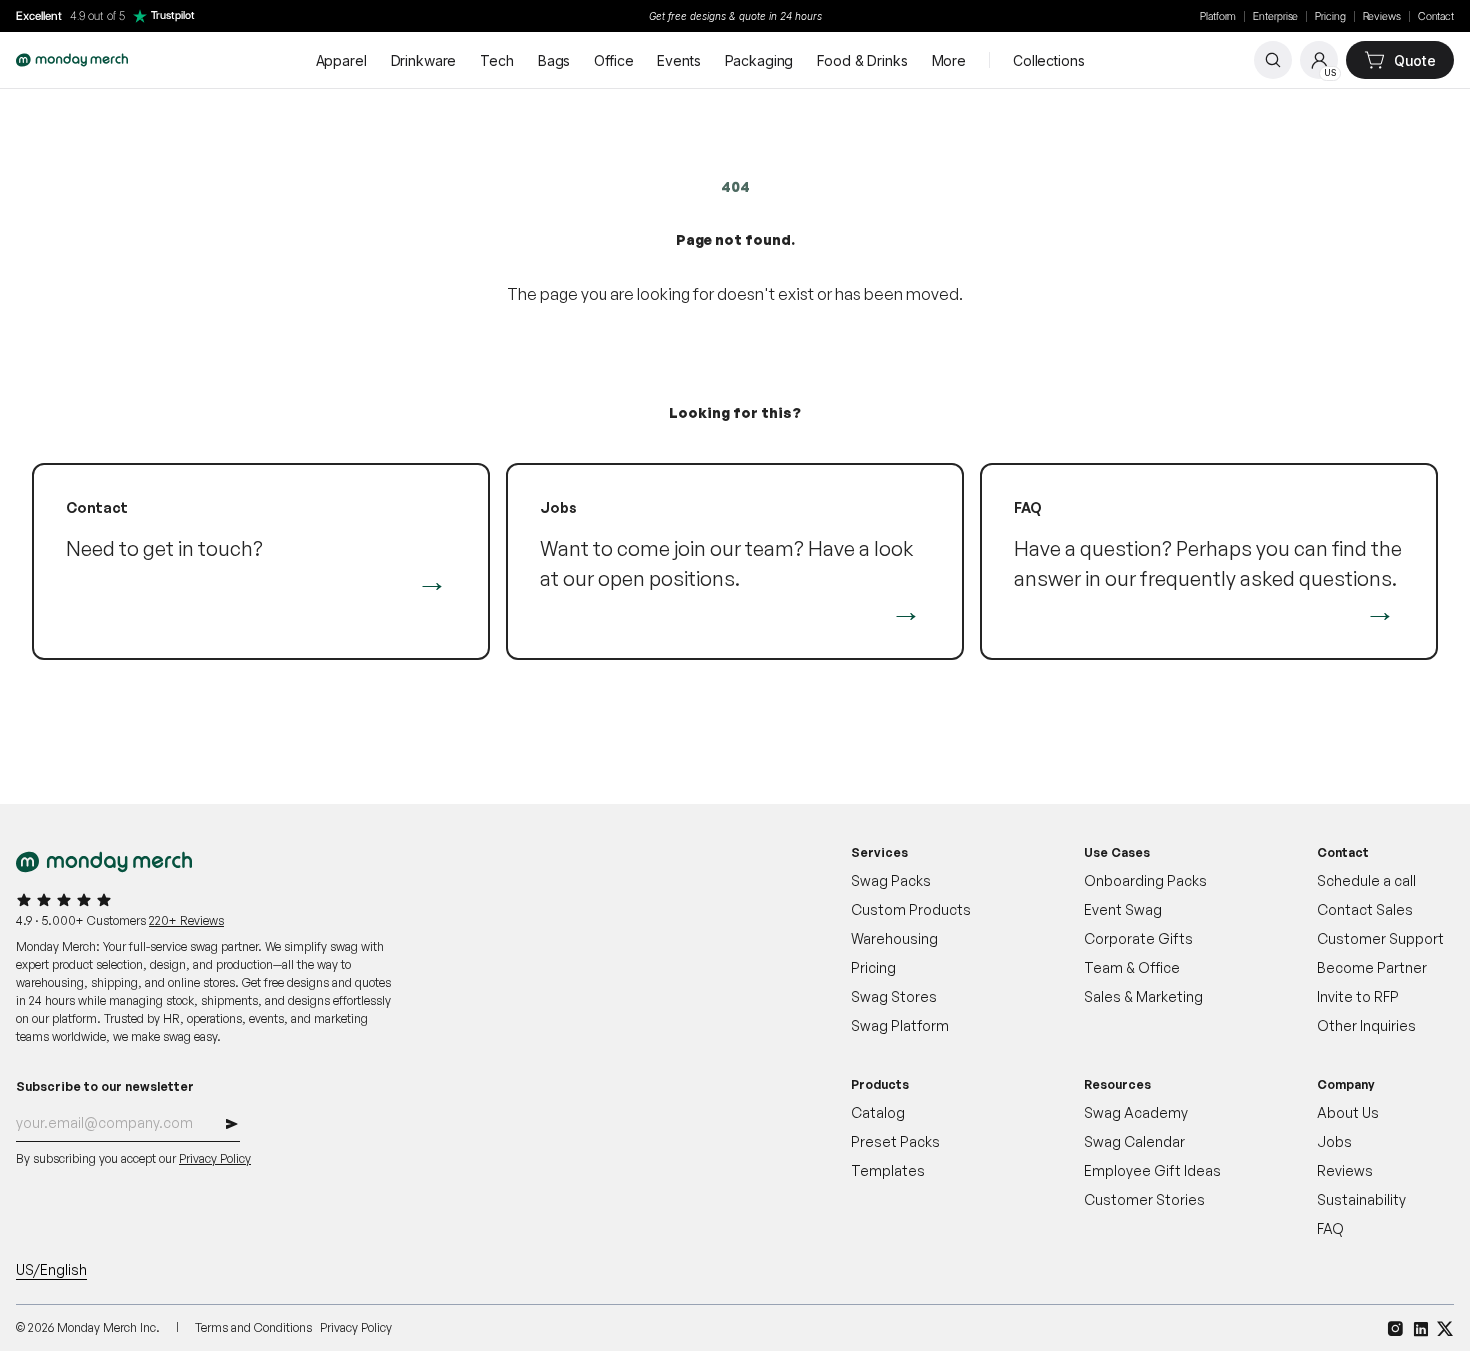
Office (613, 60)
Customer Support (1380, 938)
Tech (496, 60)
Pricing (1330, 16)
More (949, 60)
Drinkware (424, 60)
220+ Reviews (186, 920)
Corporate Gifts (1138, 938)
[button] (232, 1126)
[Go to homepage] (72, 60)
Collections (1048, 60)
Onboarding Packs (1145, 880)
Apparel (341, 60)
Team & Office (1132, 967)
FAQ (1330, 1228)
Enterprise (1275, 16)
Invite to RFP (1358, 996)
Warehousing (894, 938)
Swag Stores (894, 996)
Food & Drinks (862, 60)
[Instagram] (1395, 1328)
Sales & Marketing (1143, 996)
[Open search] (1273, 60)
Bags (554, 60)
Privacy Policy (215, 1158)
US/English (51, 1269)
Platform (1218, 16)
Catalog (878, 1112)
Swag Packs (891, 880)
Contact (1436, 16)
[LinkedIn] (1420, 1328)
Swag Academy (1136, 1112)
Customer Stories (1144, 1199)
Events (678, 60)
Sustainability (1361, 1199)
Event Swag (1123, 909)
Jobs (1334, 1141)
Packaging (759, 60)
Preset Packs (895, 1141)
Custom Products (911, 909)
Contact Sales (1365, 909)
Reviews (1382, 16)
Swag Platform (900, 1025)
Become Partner (1372, 967)
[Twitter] (1445, 1328)
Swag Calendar (1134, 1141)
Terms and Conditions (253, 1327)
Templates (888, 1170)
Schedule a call (1366, 880)
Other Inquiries (1366, 1025)
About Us (1348, 1112)
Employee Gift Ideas (1152, 1170)
